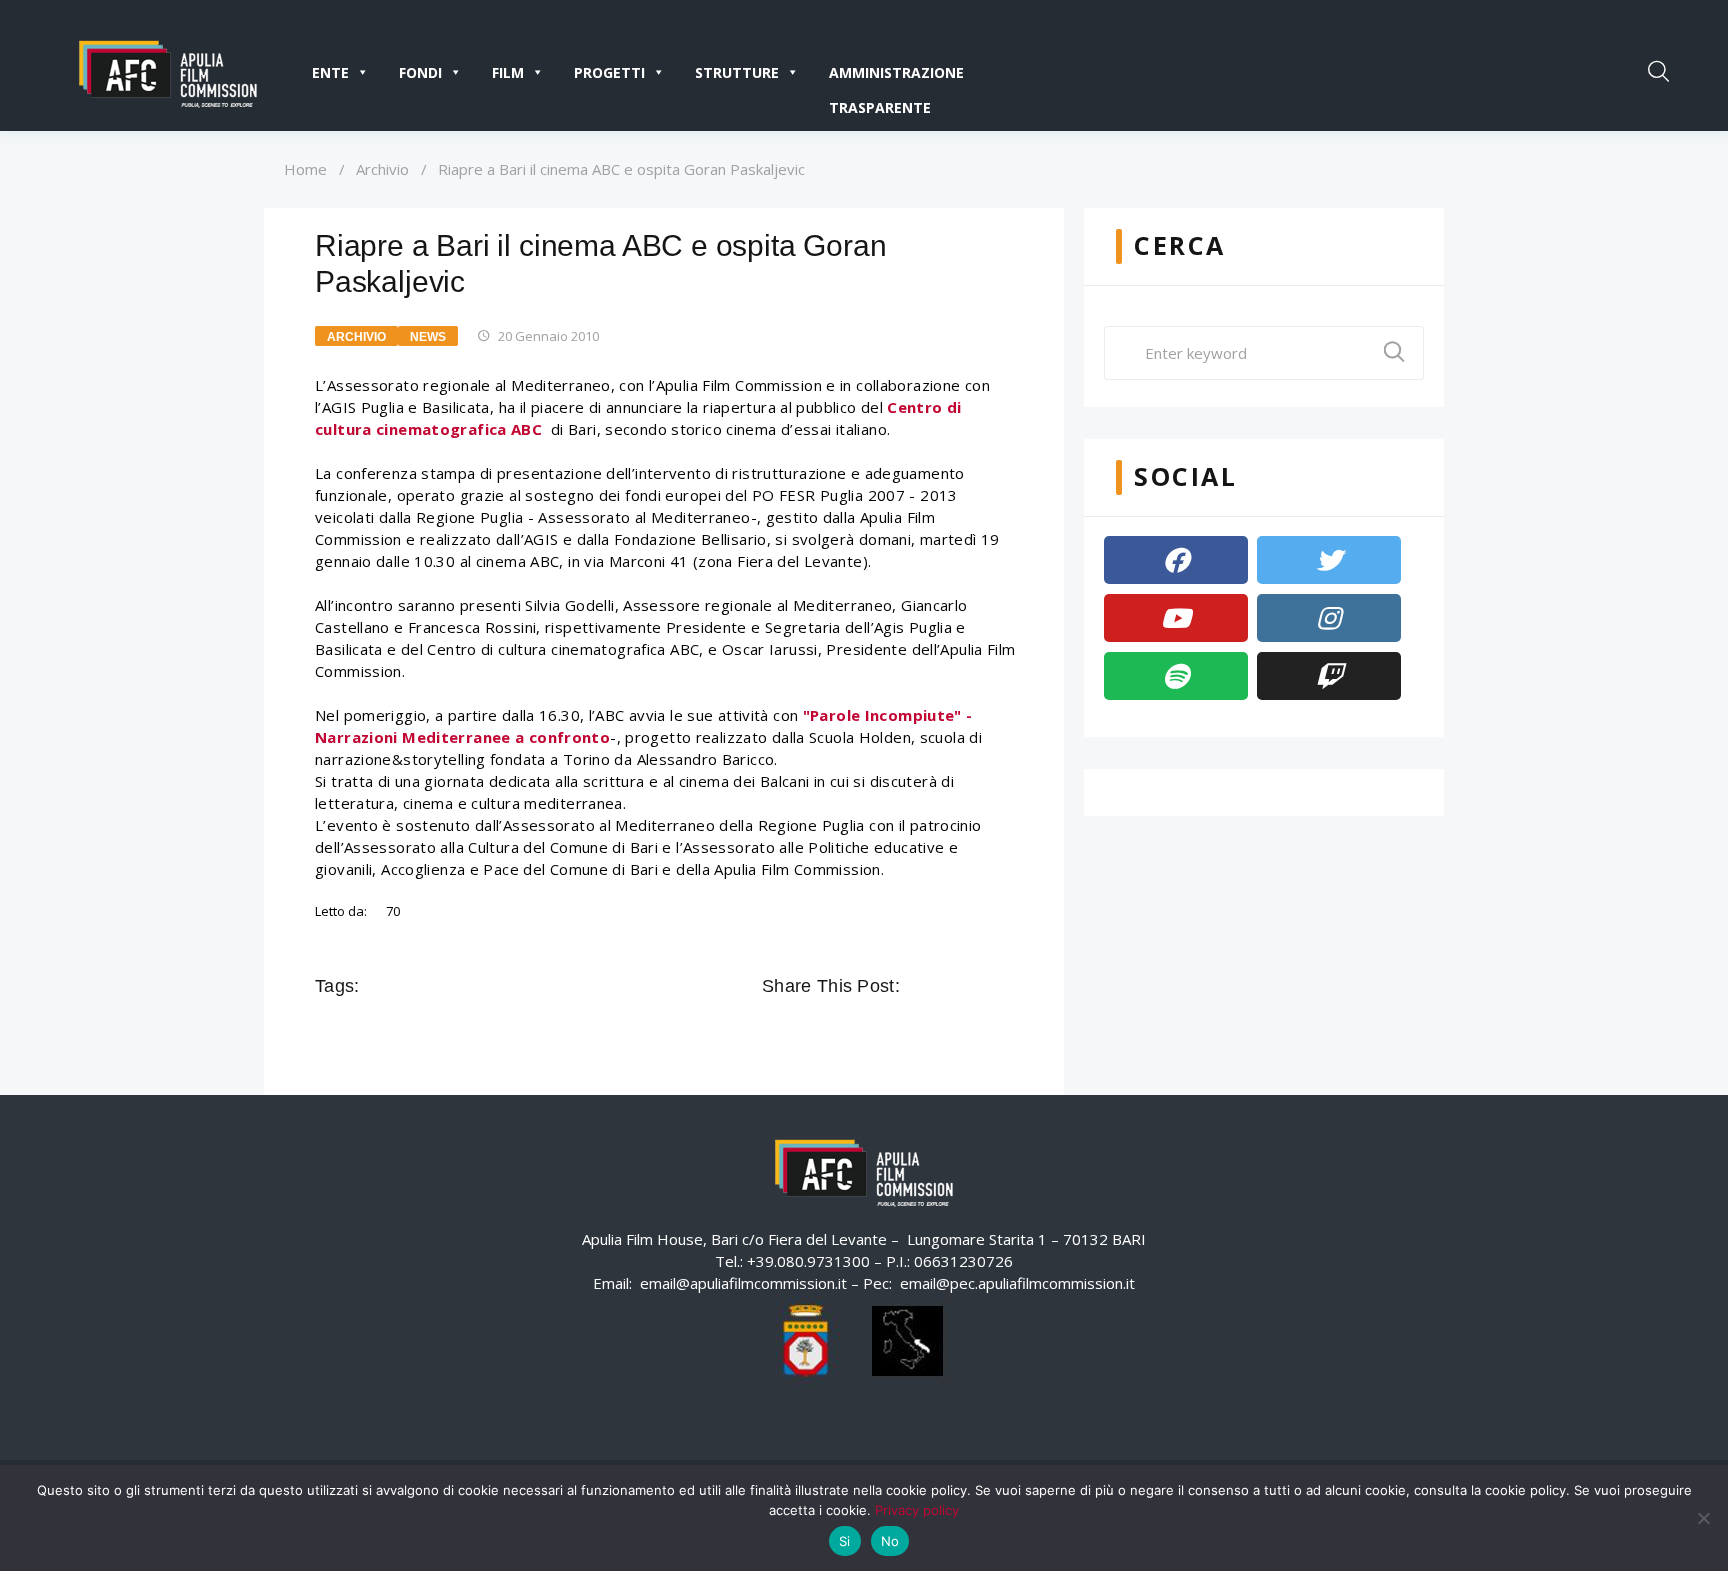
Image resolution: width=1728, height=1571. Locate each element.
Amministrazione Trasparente (896, 76)
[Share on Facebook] (918, 986)
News (428, 337)
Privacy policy (917, 1510)
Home (305, 169)
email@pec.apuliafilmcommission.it (1017, 1283)
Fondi (420, 72)
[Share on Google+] (974, 986)
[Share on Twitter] (946, 986)
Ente (330, 72)
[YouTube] (1176, 618)
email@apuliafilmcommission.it (743, 1283)
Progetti (609, 72)
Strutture (737, 72)
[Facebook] (1176, 560)
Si (845, 1541)
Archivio (382, 169)
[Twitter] (1329, 560)
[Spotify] (1176, 676)
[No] (1703, 1518)
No (890, 1541)
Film (508, 72)
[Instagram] (1329, 618)
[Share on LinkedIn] (1002, 986)
